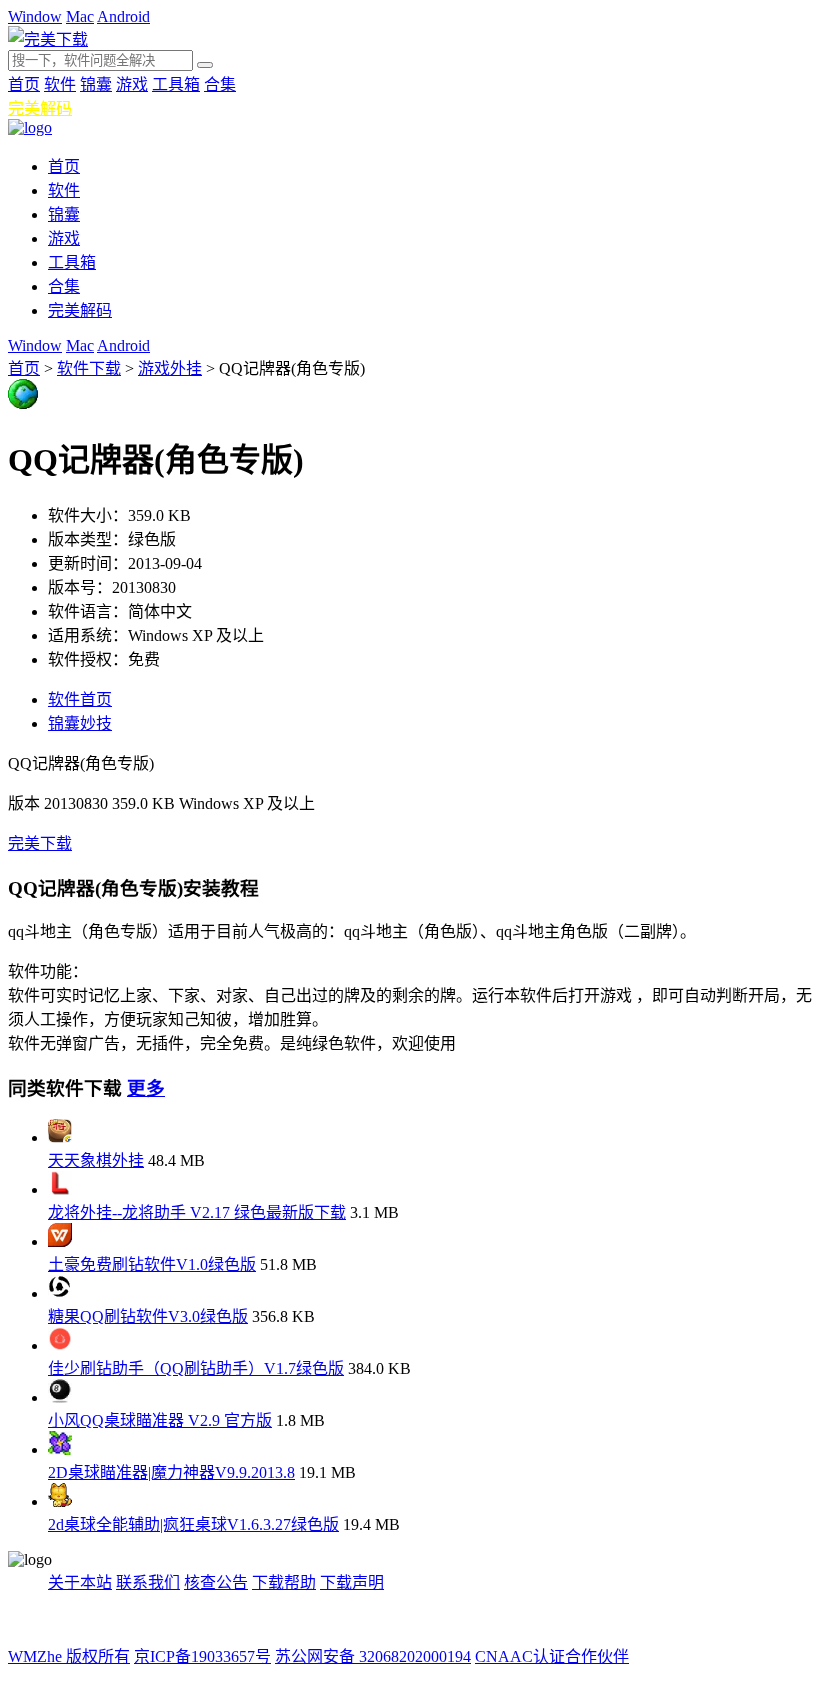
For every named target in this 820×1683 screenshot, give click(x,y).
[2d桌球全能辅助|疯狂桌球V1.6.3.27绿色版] (60, 1501)
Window (35, 16)
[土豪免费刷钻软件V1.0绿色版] (60, 1241)
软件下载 (89, 368)
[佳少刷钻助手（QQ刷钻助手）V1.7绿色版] (60, 1345)
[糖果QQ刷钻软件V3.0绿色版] (60, 1293)
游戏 (132, 84)
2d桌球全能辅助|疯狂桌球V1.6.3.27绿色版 (193, 1524)
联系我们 (148, 1582)
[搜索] (205, 65)
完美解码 (40, 108)
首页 (24, 84)
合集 (220, 84)
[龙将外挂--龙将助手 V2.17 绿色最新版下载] (60, 1189)
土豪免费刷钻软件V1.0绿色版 (152, 1264)
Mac (80, 16)
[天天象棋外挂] (60, 1137)
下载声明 (352, 1582)
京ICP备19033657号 (202, 1656)
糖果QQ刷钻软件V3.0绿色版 (148, 1316)
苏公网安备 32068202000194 (373, 1656)
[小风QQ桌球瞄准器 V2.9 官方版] (60, 1397)
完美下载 (40, 843)
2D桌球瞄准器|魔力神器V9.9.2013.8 (171, 1472)
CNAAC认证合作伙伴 (552, 1656)
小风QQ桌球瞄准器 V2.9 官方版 (160, 1420)
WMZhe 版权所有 (69, 1656)
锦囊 (96, 84)
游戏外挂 (170, 368)
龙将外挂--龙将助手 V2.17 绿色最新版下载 (197, 1212)
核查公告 (216, 1582)
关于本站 (80, 1582)
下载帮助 (284, 1582)
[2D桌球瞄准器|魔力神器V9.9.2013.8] (60, 1449)
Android (123, 16)
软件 (60, 84)
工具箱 (176, 84)
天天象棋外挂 (96, 1160)
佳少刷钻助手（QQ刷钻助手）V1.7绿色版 (196, 1368)
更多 (146, 1088)
